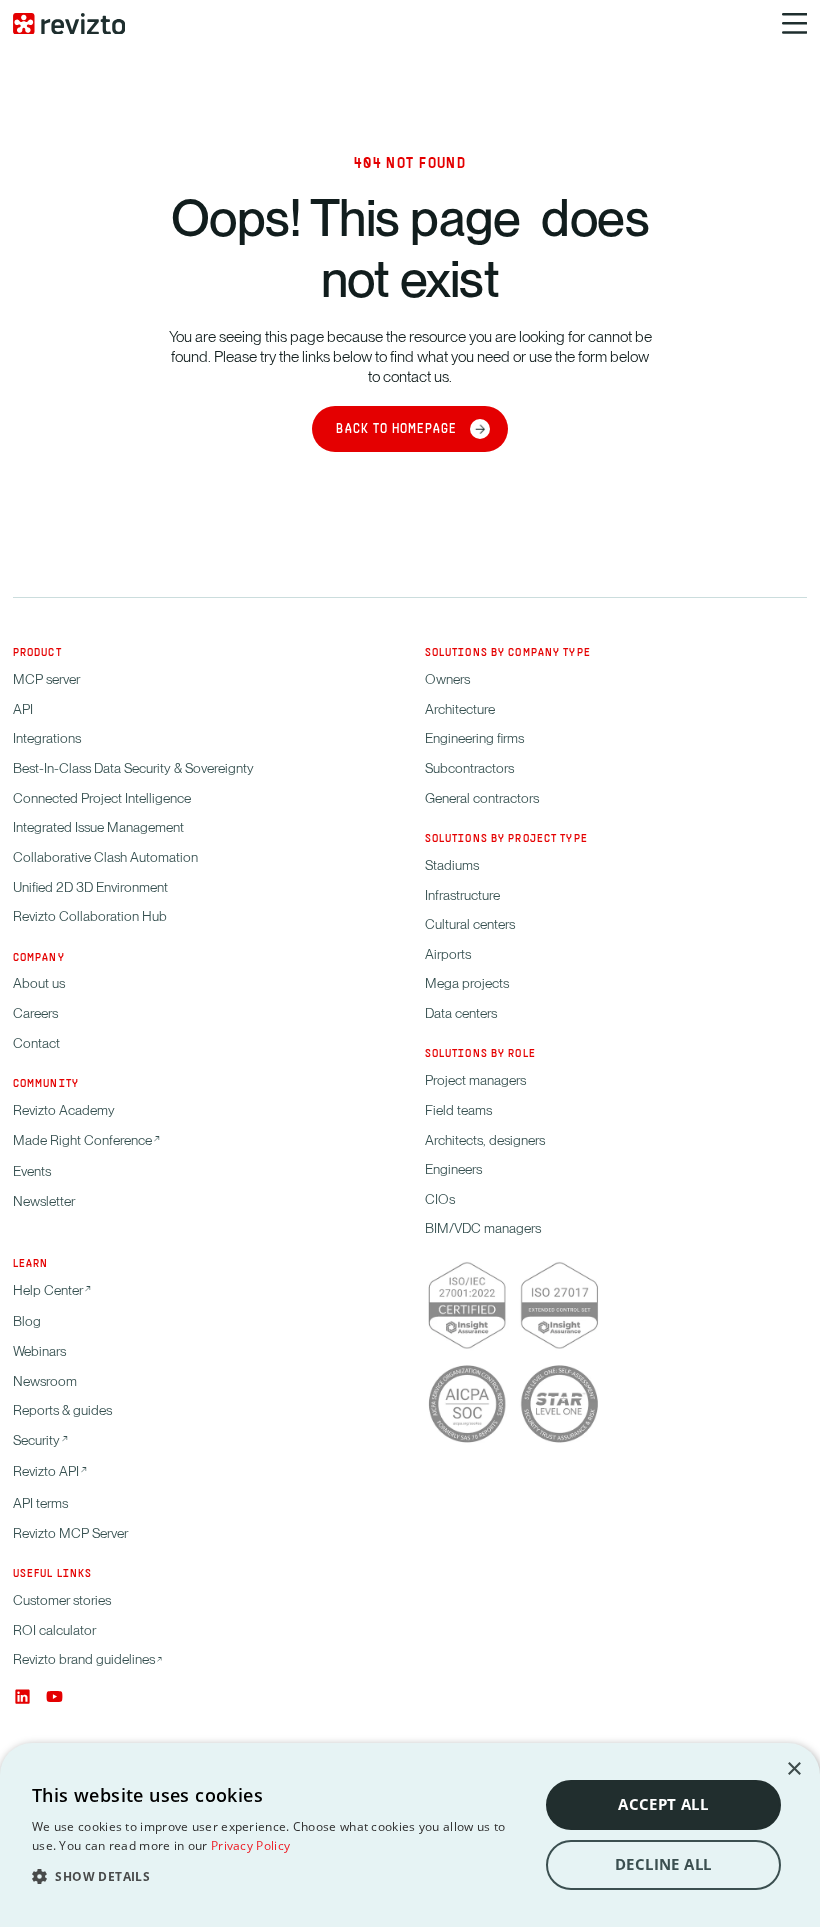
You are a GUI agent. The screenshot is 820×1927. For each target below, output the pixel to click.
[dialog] (410, 1835)
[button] (277, 1876)
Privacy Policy (250, 1845)
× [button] (793, 1769)
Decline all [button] (663, 1864)
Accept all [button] (663, 1804)
